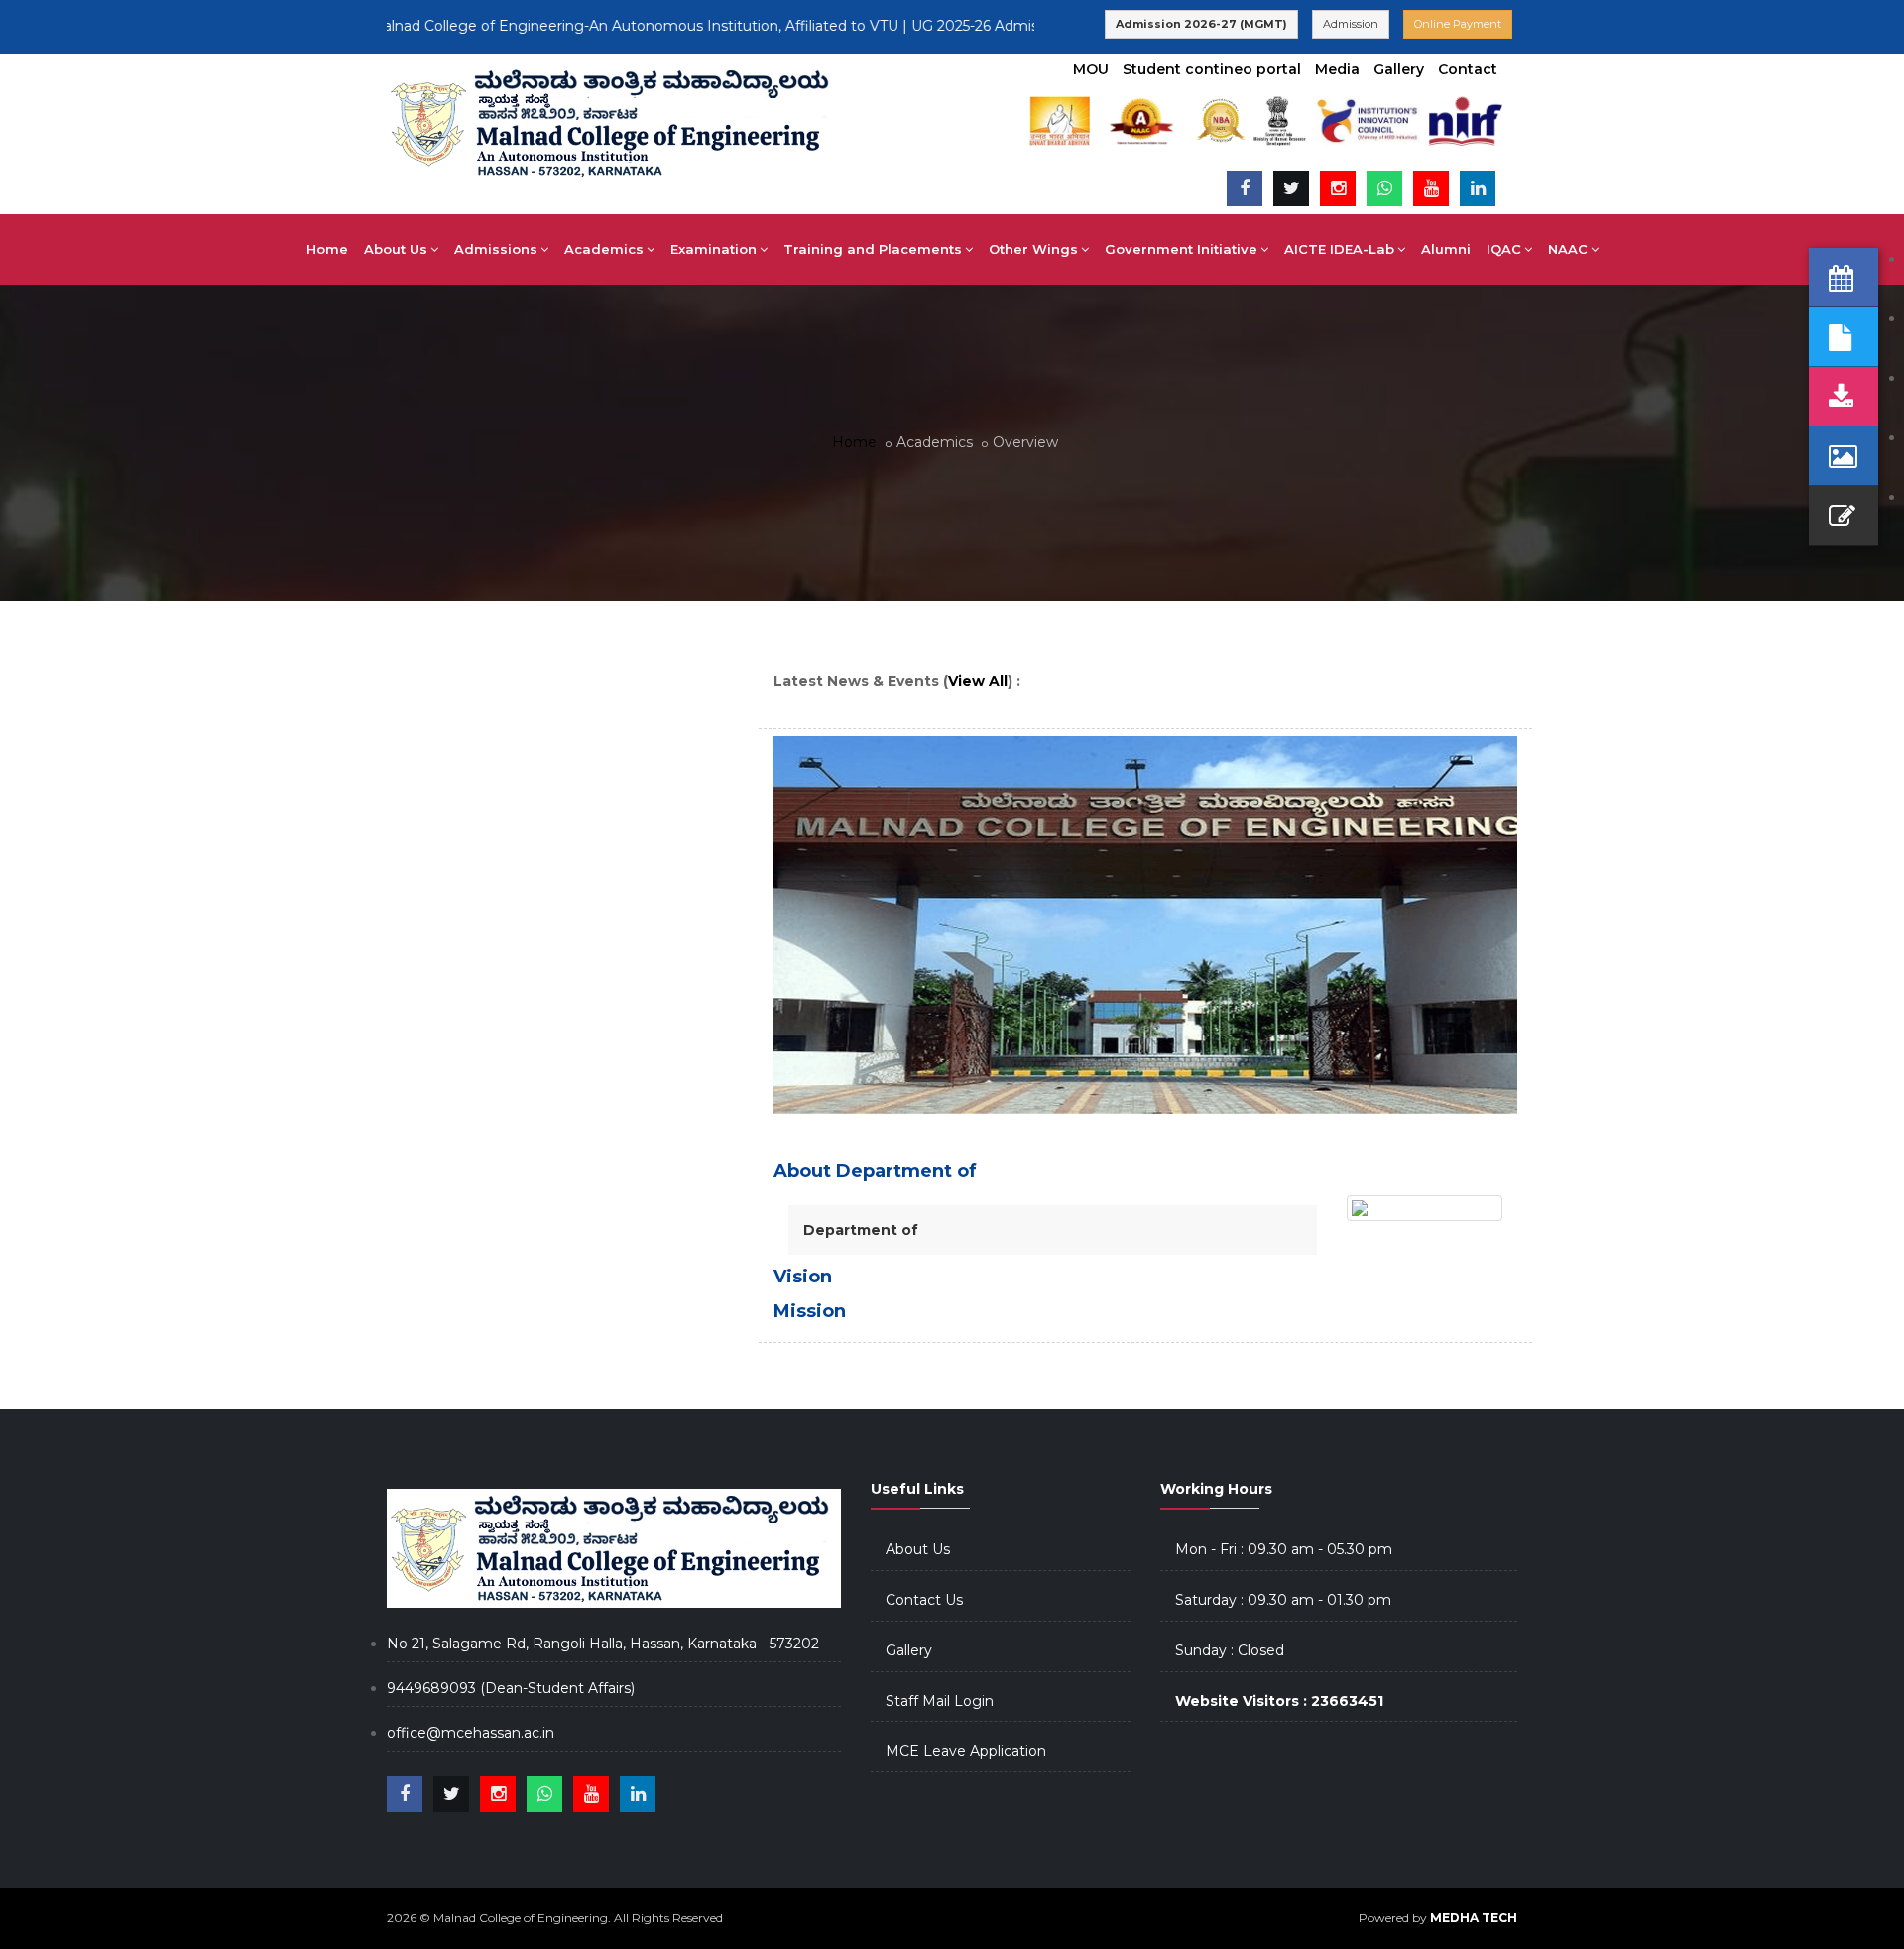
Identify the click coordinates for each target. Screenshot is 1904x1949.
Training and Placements (873, 249)
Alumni (1446, 249)
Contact (1468, 69)
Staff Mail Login (940, 1701)
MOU (1091, 69)
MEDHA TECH (1474, 1918)
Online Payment (1458, 24)
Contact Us (924, 1600)
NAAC (1568, 249)
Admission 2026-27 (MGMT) (1201, 24)
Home (327, 249)
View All (978, 681)
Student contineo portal (1212, 69)
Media (1337, 69)
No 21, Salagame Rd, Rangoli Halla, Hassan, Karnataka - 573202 (603, 1644)
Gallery (1399, 69)
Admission (1351, 24)
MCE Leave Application (966, 1751)
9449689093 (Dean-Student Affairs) (511, 1688)
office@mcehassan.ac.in (471, 1733)
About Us (918, 1549)
